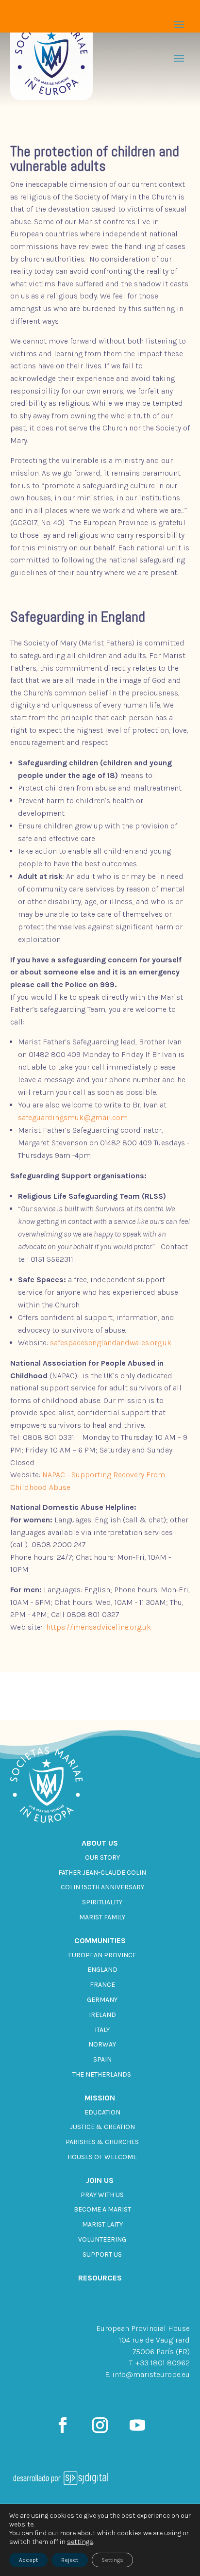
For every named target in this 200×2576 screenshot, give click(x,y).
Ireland (102, 2015)
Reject (70, 2560)
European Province (102, 1955)
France (102, 1985)
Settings (112, 2560)
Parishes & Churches (102, 2142)
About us (100, 1843)
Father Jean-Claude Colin (102, 1873)
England (102, 1970)
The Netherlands (102, 2074)
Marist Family (102, 1917)
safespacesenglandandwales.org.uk (111, 1343)
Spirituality (102, 1902)
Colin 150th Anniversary (102, 1887)
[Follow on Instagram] (100, 2425)
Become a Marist (102, 2209)
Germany (102, 2000)
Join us (100, 2180)
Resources (100, 2278)
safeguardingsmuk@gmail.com (73, 1117)
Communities (100, 1940)
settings (80, 2542)
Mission (100, 2098)
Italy (102, 2030)
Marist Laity (102, 2224)
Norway (102, 2044)
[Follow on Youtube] (137, 2425)
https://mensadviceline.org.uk (99, 1627)
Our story (102, 1858)
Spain (102, 2059)
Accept (28, 2560)
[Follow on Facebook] (63, 2425)
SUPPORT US (102, 2254)
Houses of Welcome (102, 2157)
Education (102, 2112)
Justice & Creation (102, 2127)
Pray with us (102, 2195)
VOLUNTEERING (102, 2239)
